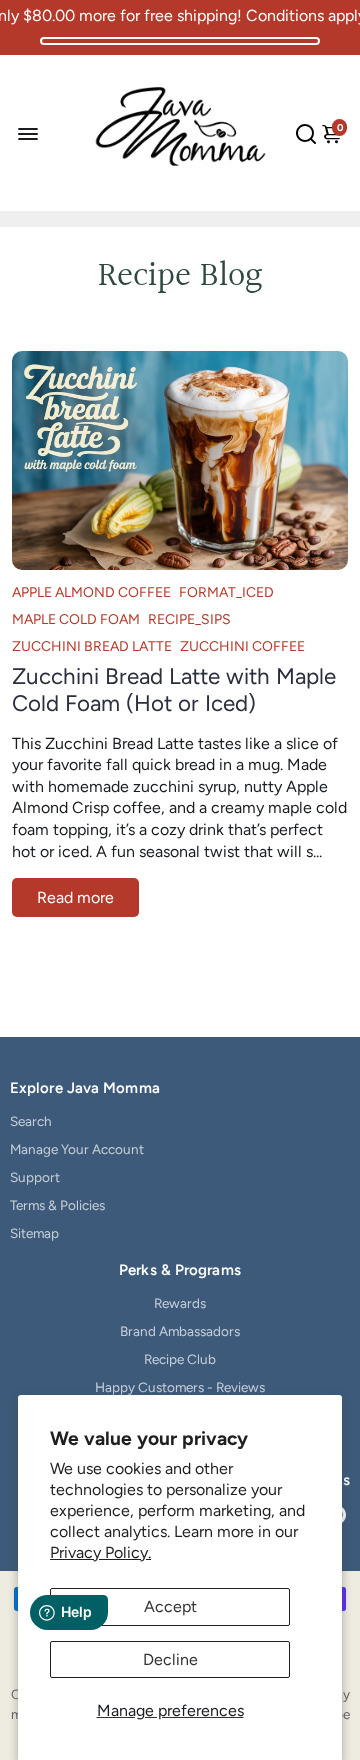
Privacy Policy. (100, 1552)
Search (31, 1121)
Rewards (180, 1303)
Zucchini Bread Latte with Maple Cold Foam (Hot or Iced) (174, 690)
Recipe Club (180, 1359)
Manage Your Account (77, 1149)
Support (35, 1177)
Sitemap (34, 1233)
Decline (170, 1659)
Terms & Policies (57, 1205)
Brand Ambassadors (180, 1331)
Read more (75, 897)
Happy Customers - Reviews (180, 1387)
